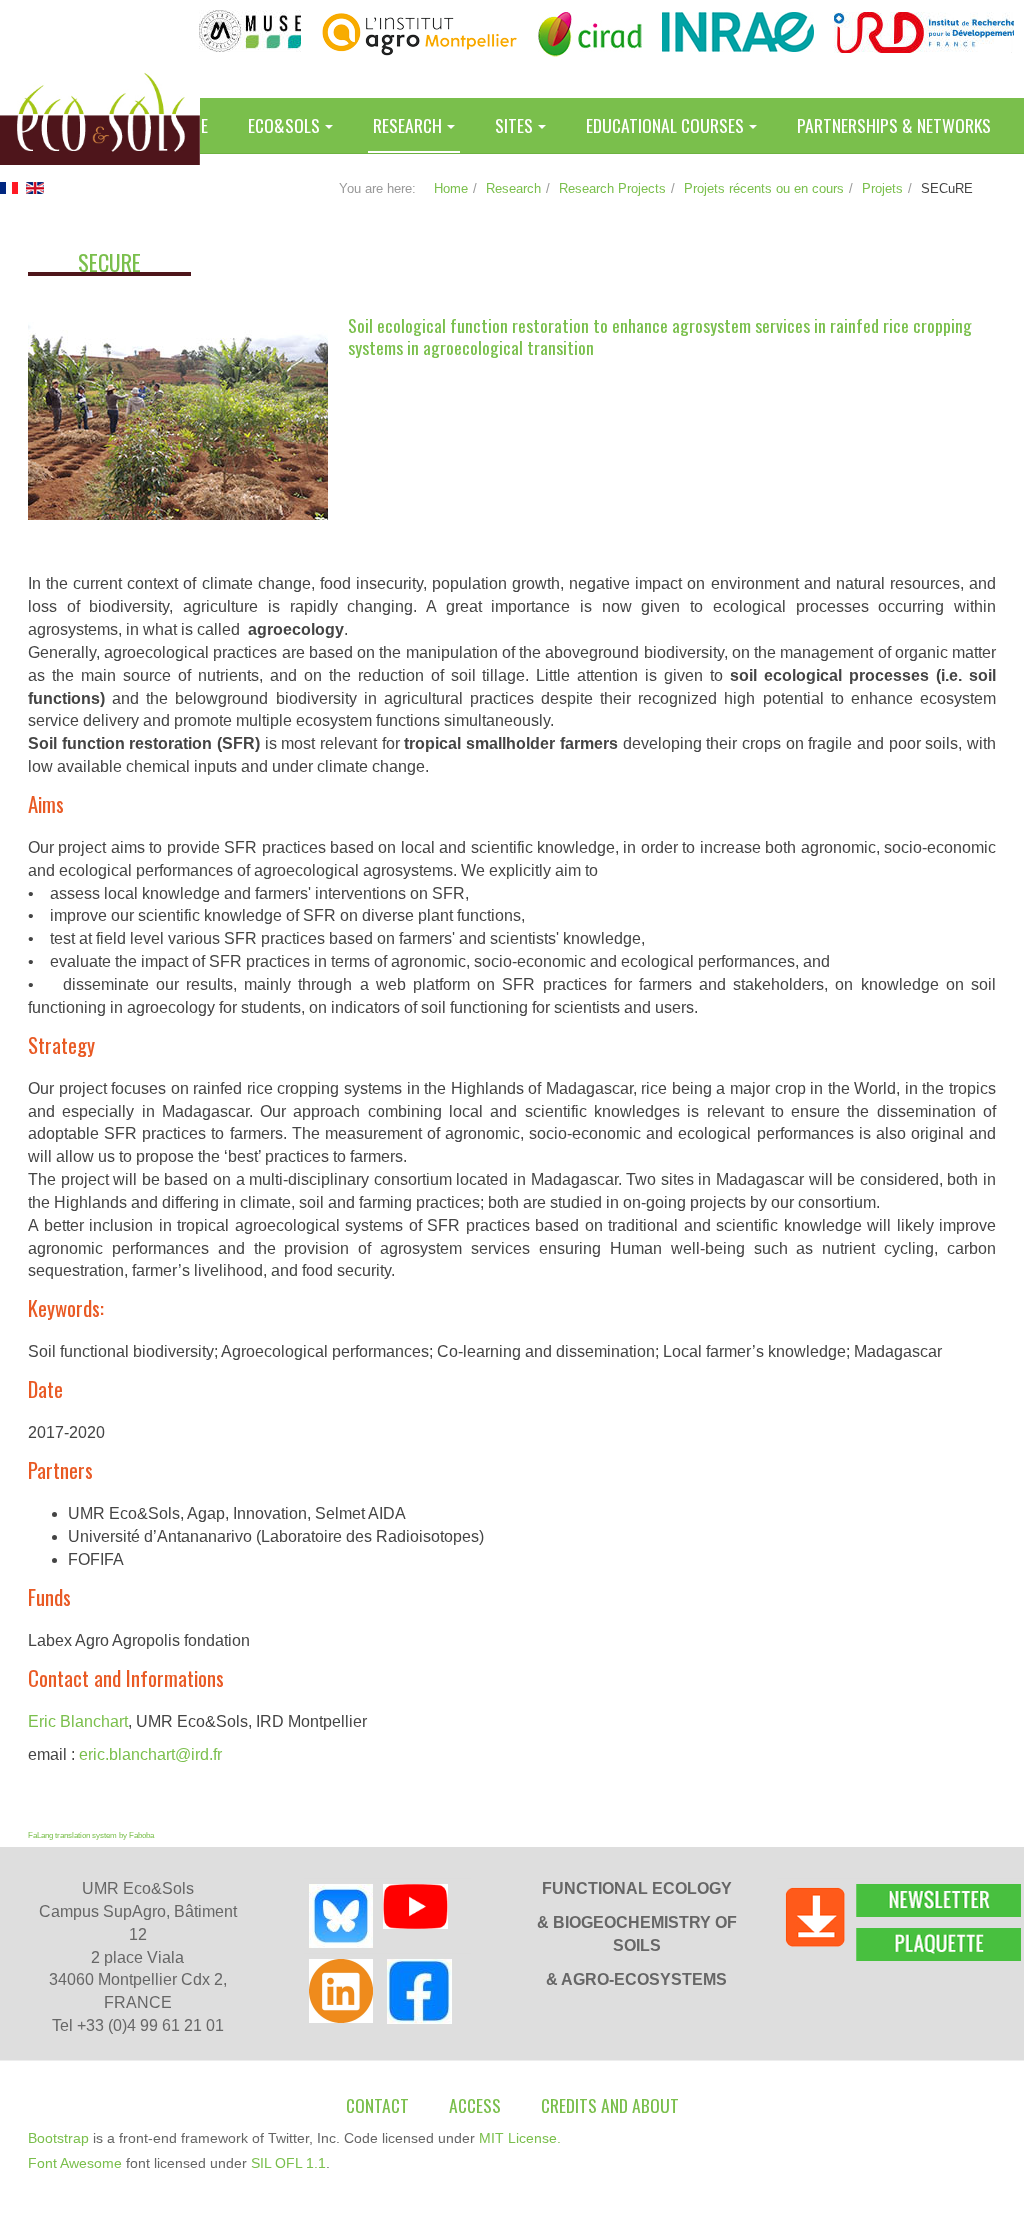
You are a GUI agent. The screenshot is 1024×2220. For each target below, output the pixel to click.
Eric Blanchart (78, 1721)
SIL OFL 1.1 (288, 2163)
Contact (377, 2105)
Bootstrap (58, 2138)
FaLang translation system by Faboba (91, 1835)
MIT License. (520, 2138)
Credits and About (610, 2105)
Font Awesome (75, 2163)
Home (451, 188)
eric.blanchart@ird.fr (150, 1754)
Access (475, 2105)
